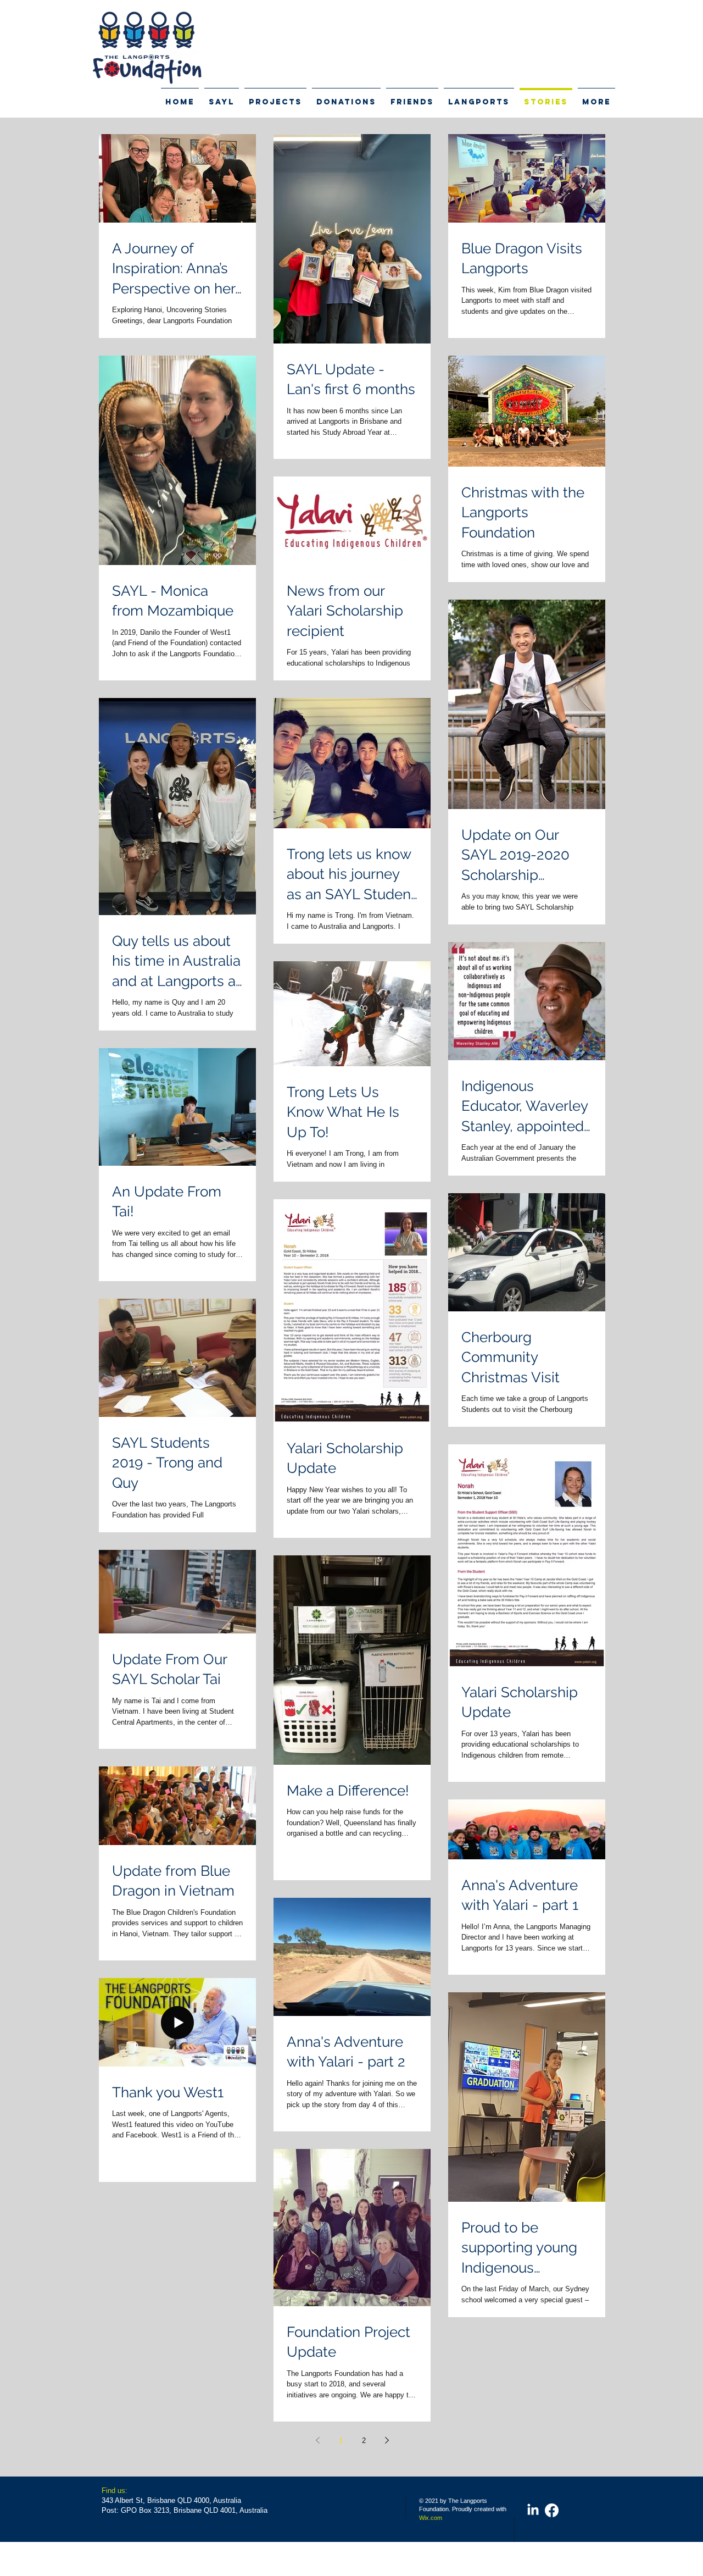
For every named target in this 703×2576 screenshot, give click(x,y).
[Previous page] (317, 2440)
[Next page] (387, 2440)
